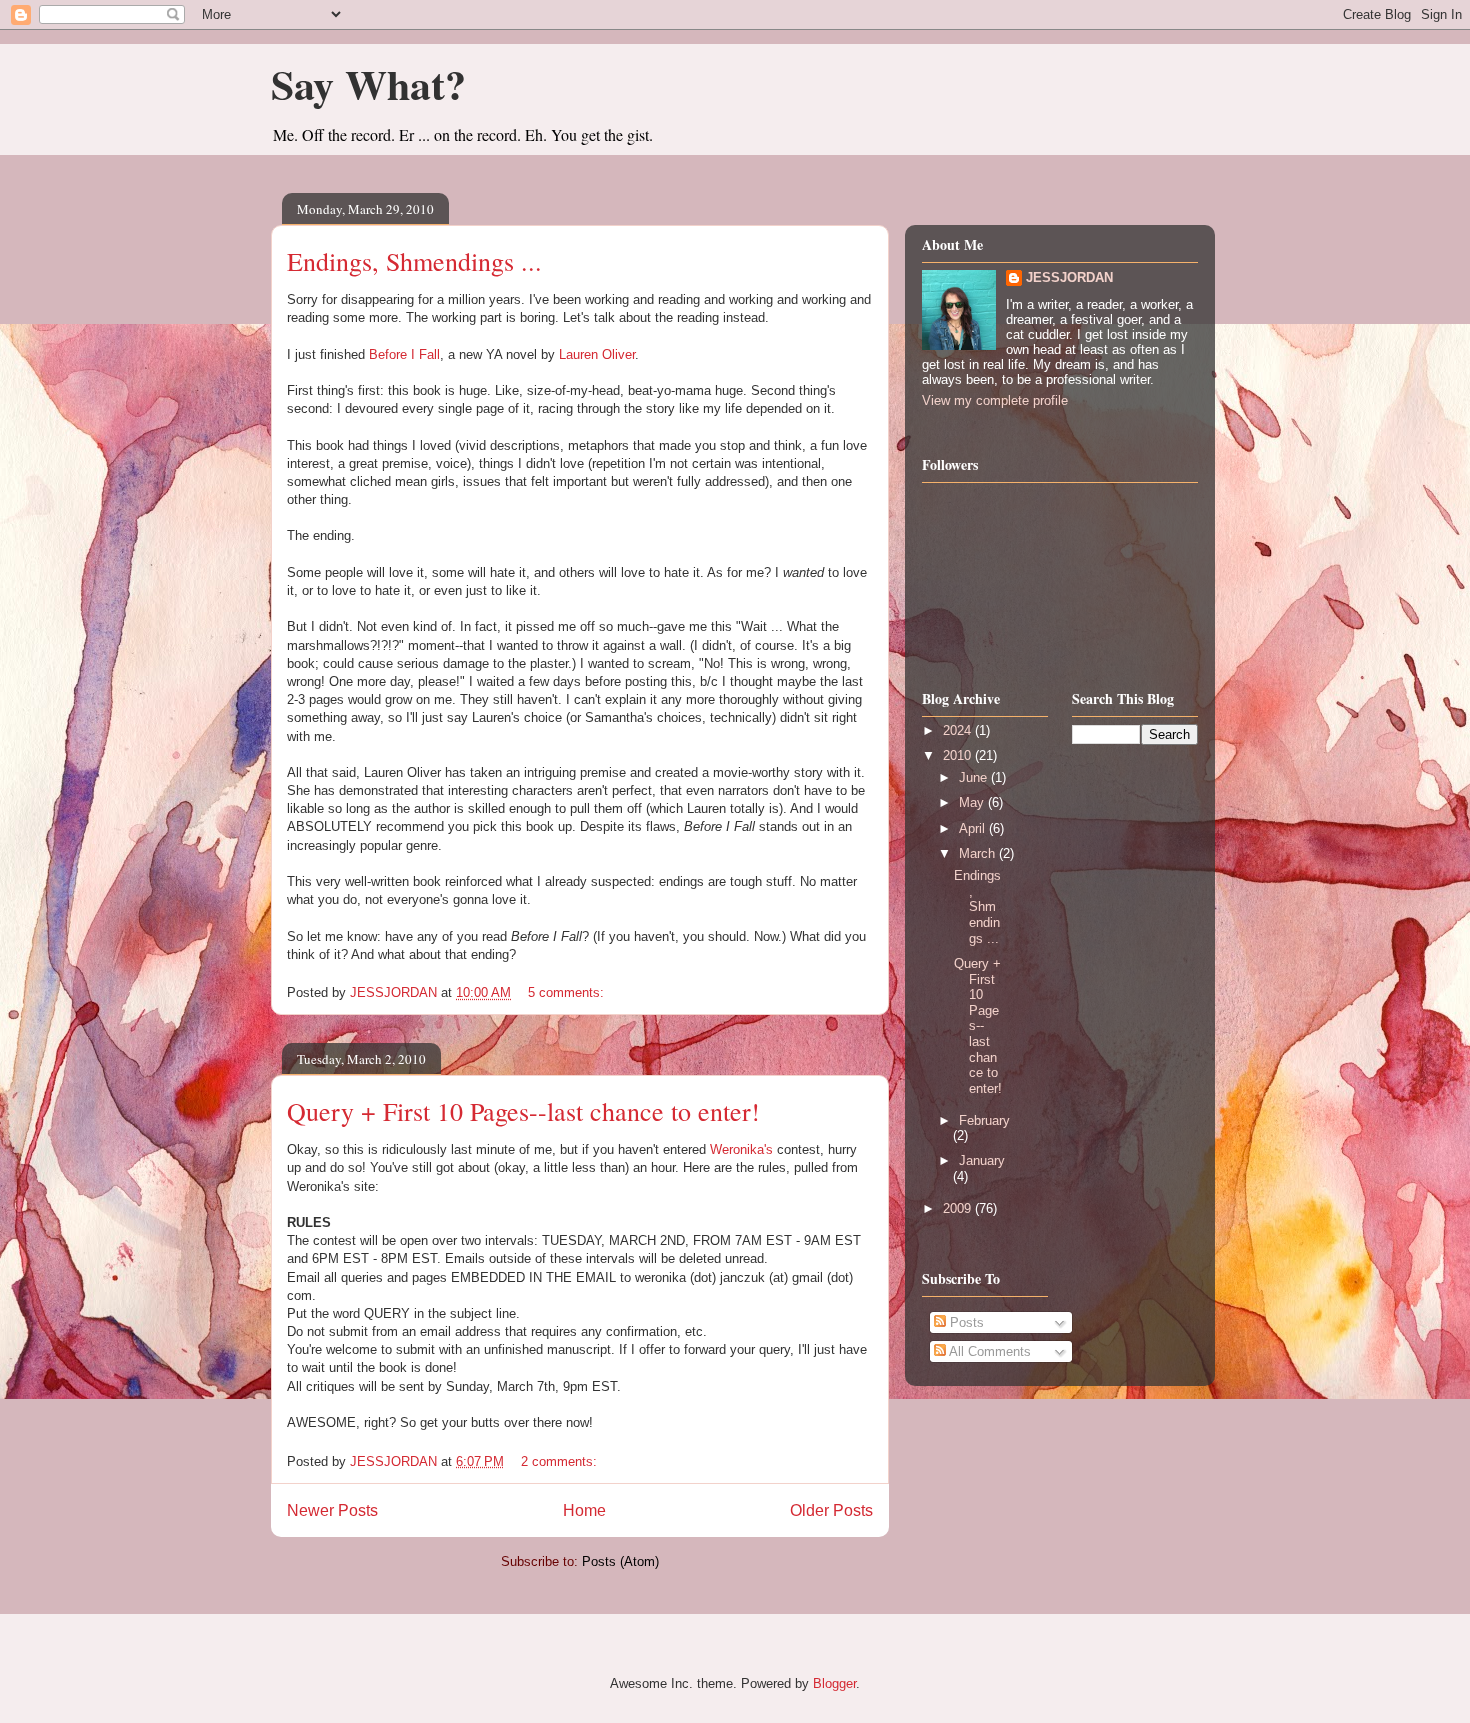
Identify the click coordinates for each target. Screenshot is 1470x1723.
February (984, 1120)
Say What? (368, 83)
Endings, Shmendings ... (414, 261)
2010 (959, 755)
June (975, 777)
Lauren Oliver (597, 354)
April (974, 828)
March (979, 853)
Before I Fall (404, 354)
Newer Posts (332, 1510)
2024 (959, 730)
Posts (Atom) (620, 1561)
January (982, 1160)
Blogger (834, 1683)
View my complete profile (995, 400)
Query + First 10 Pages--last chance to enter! (523, 1111)
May (973, 802)
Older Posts (831, 1510)
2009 (959, 1208)
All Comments (988, 1351)
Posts (965, 1322)
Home (584, 1510)
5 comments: (568, 992)
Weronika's (743, 1149)
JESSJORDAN (1069, 277)
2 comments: (561, 1461)
